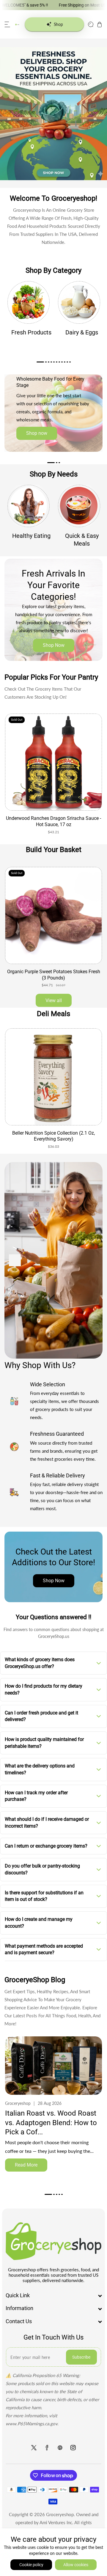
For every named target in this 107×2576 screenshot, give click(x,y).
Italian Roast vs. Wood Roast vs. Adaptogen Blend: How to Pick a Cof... (51, 2122)
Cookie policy (31, 2565)
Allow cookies (76, 2565)
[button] (7, 24)
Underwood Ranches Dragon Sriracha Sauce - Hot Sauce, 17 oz (53, 821)
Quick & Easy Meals (82, 540)
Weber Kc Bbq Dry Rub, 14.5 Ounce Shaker (53, 1133)
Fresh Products (31, 332)
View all (54, 1000)
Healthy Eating (31, 536)
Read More (26, 2165)
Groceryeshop (60, 2514)
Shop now (37, 433)
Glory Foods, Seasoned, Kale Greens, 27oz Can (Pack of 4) (54, 975)
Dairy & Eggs (82, 332)
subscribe (81, 2357)
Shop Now (54, 645)
